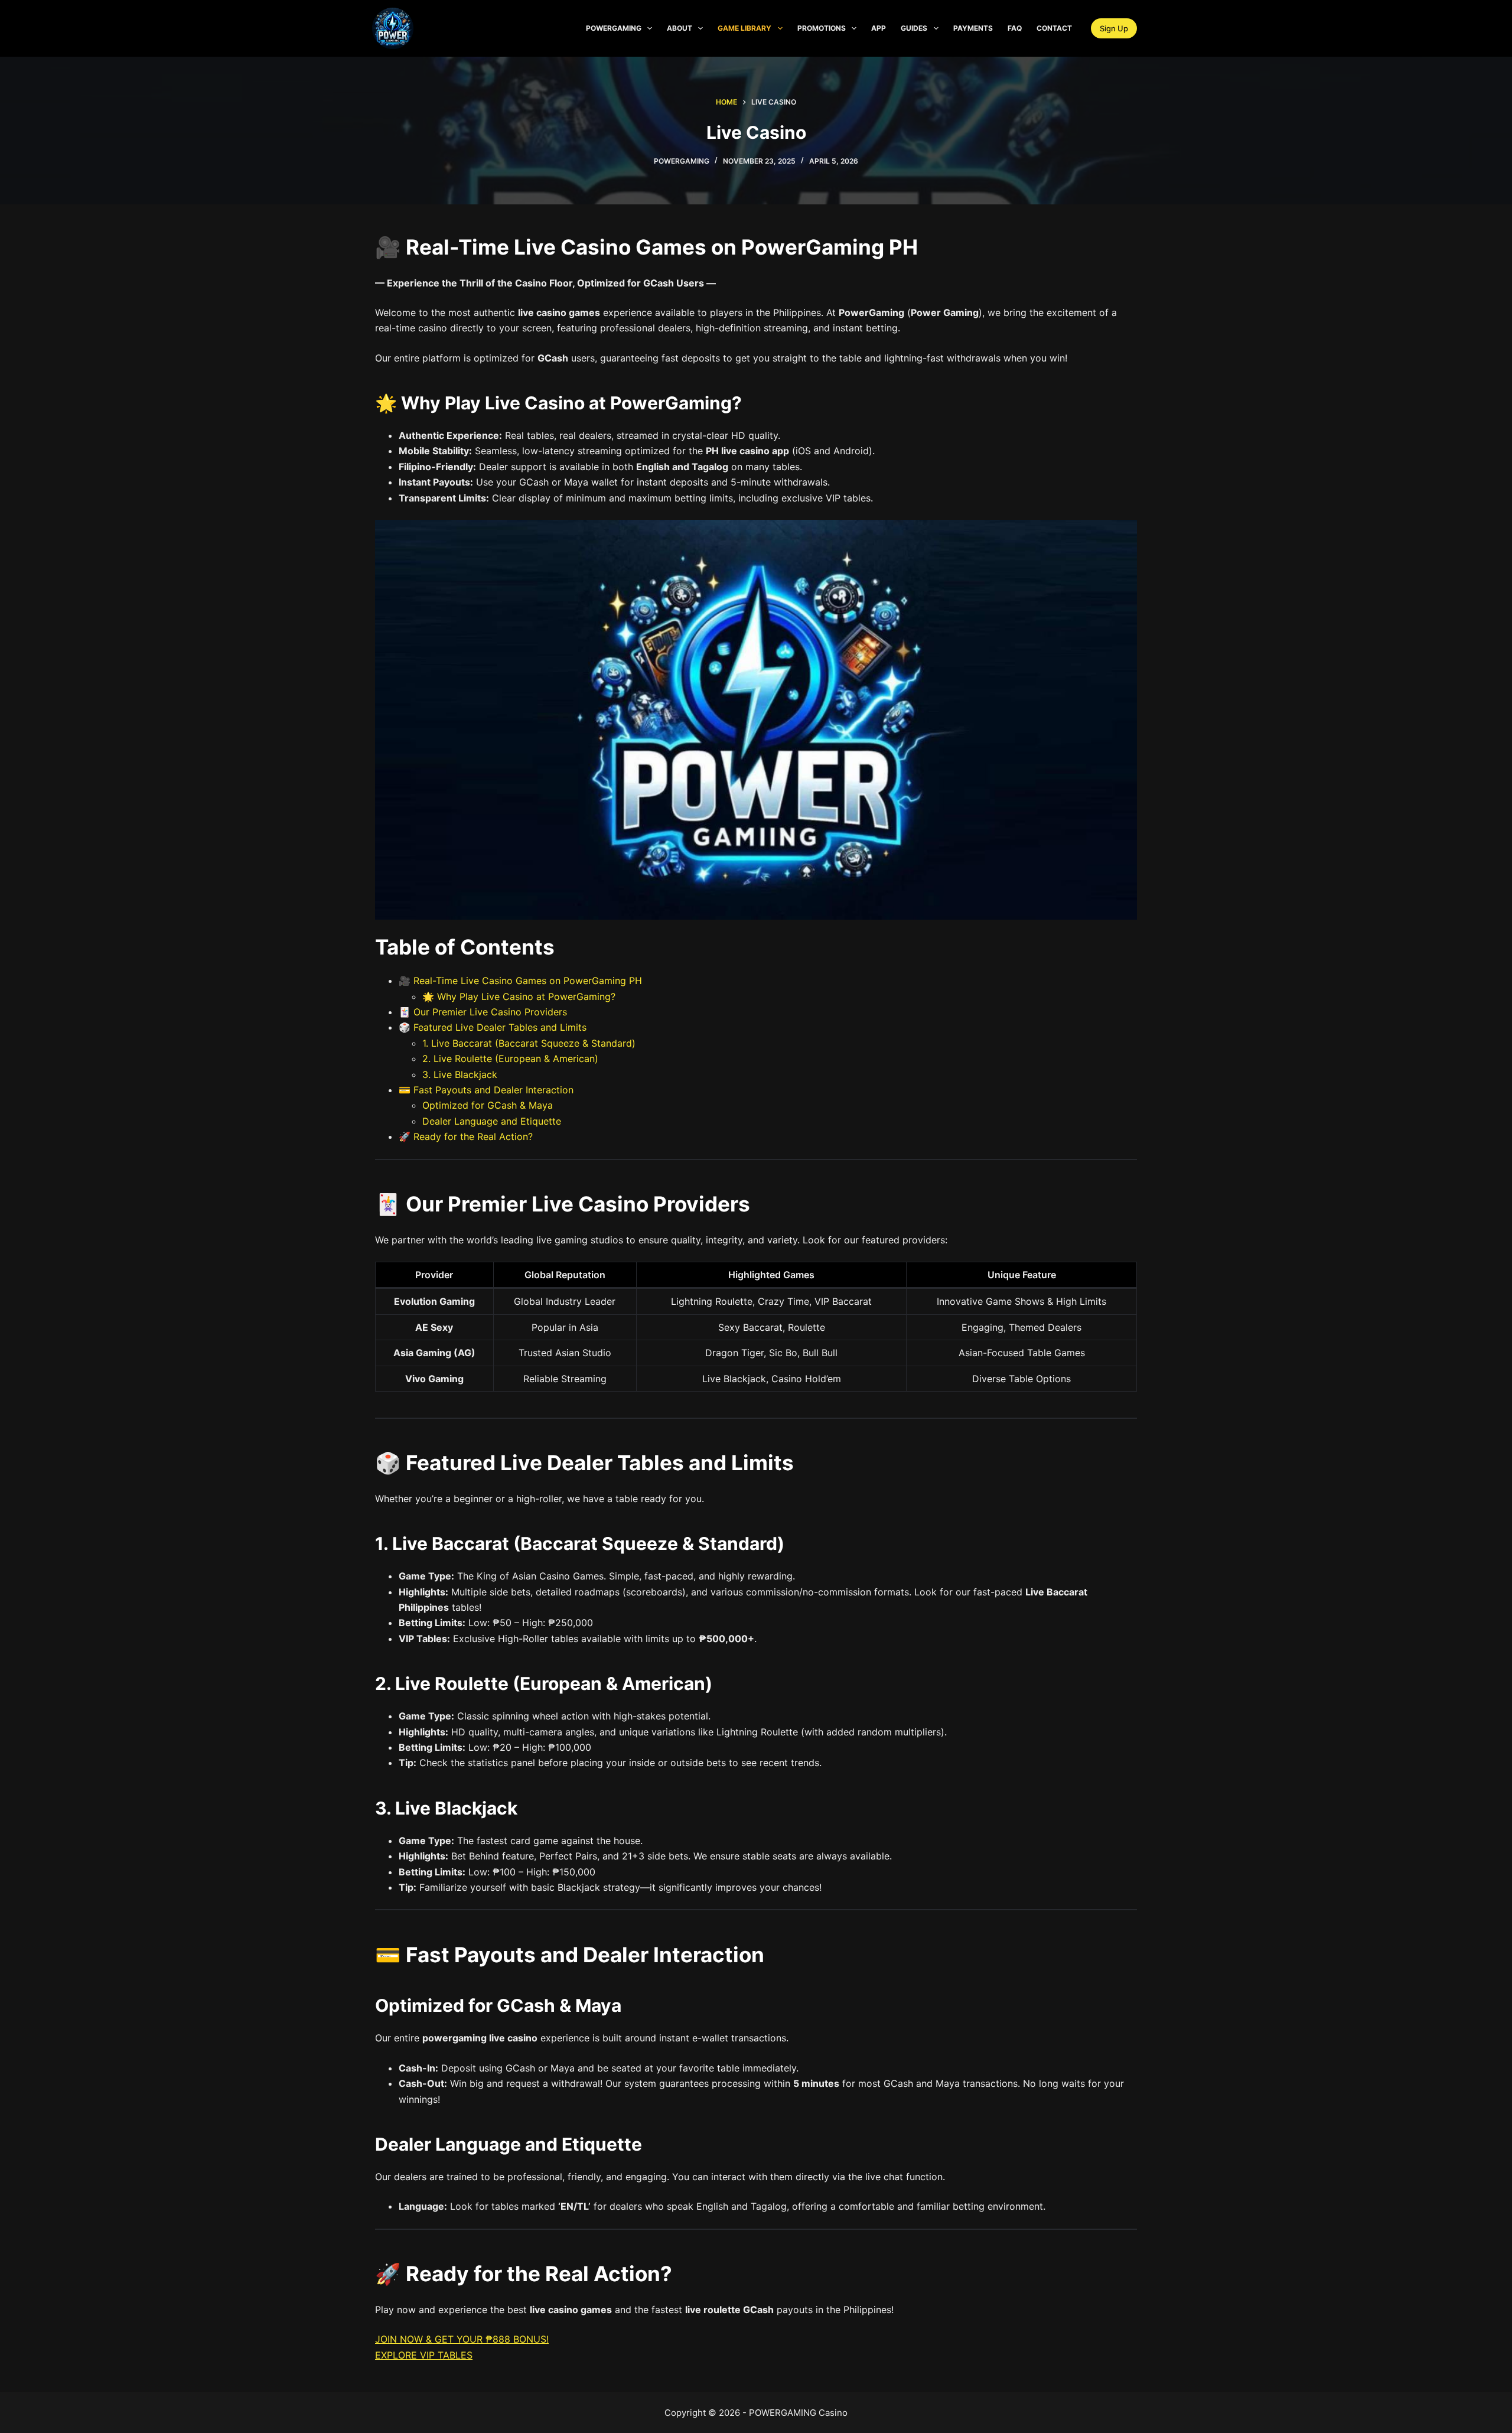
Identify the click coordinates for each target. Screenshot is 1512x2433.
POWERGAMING (614, 28)
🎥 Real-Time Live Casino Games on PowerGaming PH (520, 981)
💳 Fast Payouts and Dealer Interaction (486, 1090)
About (680, 28)
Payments (973, 28)
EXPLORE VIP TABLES (424, 2355)
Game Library (744, 28)
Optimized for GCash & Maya (488, 1105)
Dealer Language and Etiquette (492, 1121)
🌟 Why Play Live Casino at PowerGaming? (519, 996)
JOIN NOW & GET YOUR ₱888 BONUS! (462, 2339)
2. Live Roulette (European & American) (510, 1058)
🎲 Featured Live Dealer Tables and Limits (493, 1027)
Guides (914, 28)
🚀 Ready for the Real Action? (466, 1136)
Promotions (822, 28)
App (879, 28)
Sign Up (1114, 28)
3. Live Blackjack (460, 1074)
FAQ (1015, 28)
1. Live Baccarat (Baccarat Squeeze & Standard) (529, 1043)
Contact (1054, 28)
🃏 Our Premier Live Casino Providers (483, 1012)
